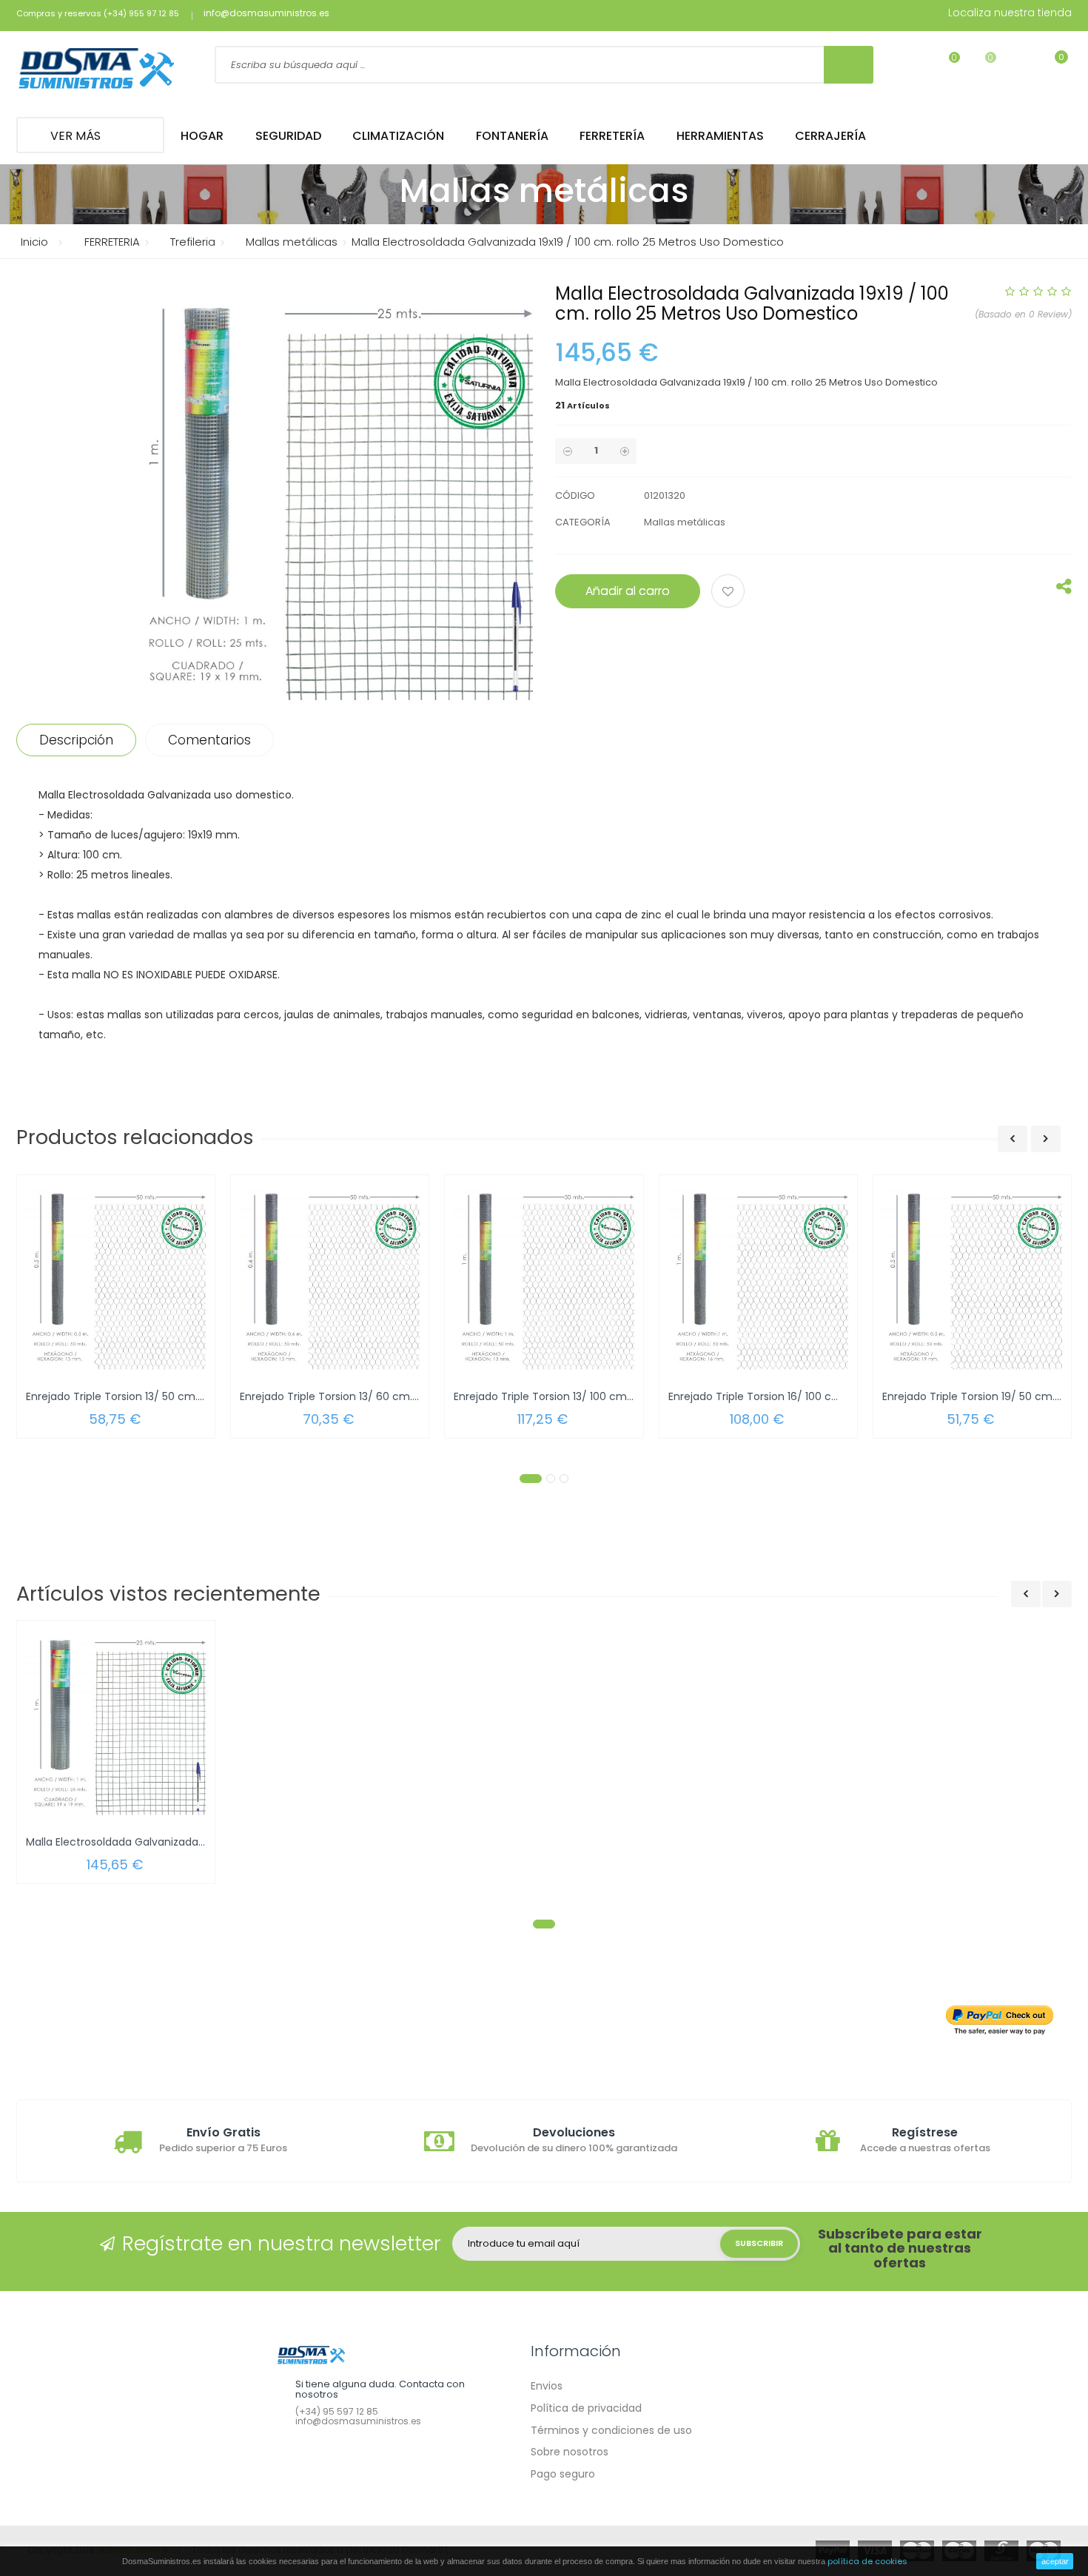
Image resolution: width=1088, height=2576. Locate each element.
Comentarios (209, 740)
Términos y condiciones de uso (611, 2430)
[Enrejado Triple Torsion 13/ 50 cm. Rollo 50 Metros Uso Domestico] (116, 1279)
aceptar (1055, 2561)
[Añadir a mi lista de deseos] (730, 593)
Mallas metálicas (685, 522)
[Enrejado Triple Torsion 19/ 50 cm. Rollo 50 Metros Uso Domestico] (972, 1279)
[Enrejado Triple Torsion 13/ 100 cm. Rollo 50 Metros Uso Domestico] (544, 1279)
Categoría (583, 522)
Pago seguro (563, 2474)
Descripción (76, 740)
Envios (547, 2386)
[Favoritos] (945, 67)
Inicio (34, 242)
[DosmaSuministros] (97, 70)
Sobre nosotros (570, 2452)
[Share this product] (1064, 590)
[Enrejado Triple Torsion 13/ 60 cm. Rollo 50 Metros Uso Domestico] (330, 1279)
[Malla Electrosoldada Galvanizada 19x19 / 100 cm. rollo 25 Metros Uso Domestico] (116, 1725)
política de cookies (867, 2561)
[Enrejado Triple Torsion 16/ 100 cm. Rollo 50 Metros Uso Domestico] (758, 1279)
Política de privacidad (586, 2408)
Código (575, 495)
